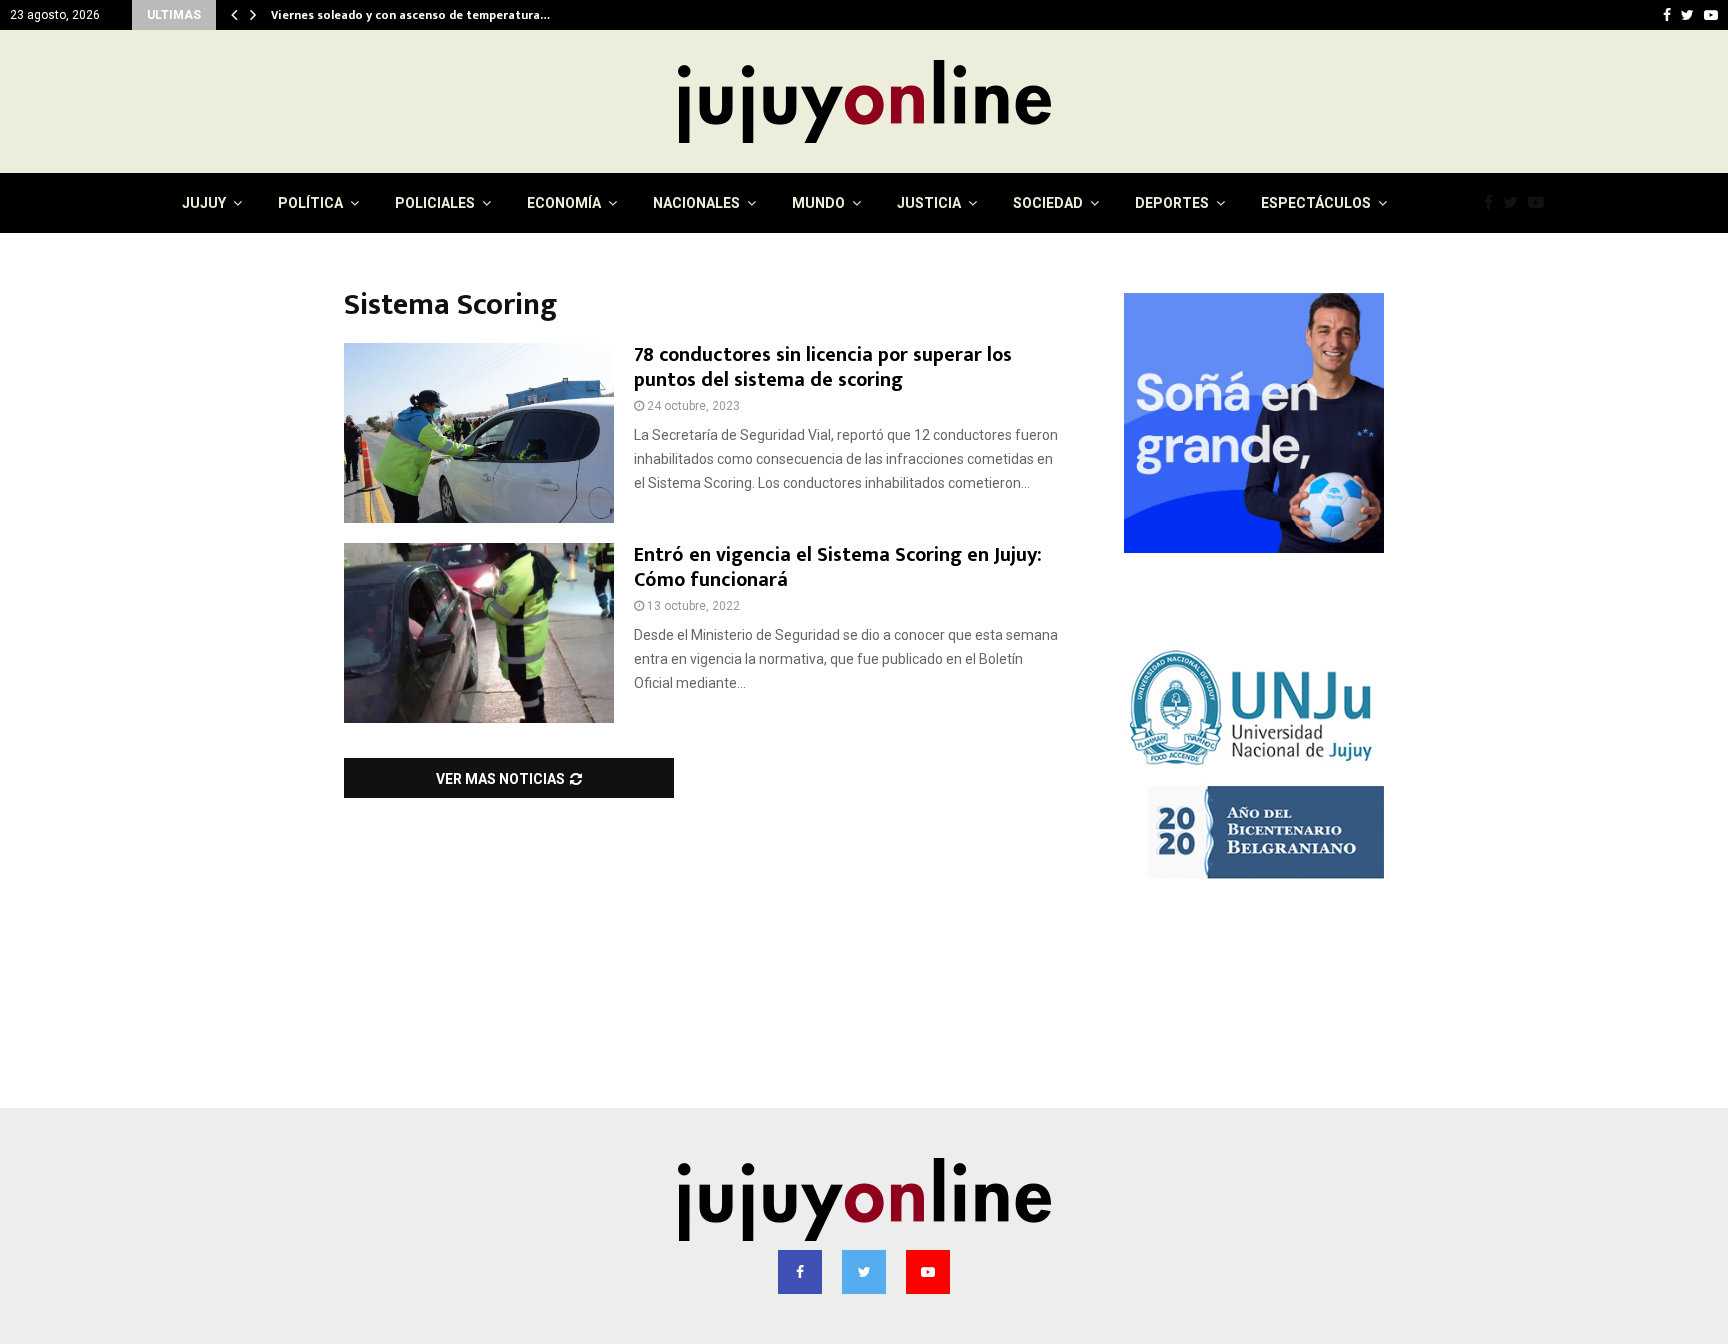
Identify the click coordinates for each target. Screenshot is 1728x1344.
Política (310, 203)
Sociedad (1048, 203)
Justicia (929, 203)
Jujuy (204, 203)
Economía (564, 203)
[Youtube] (1541, 203)
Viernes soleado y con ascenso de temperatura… (423, 15)
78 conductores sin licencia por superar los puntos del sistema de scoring (823, 367)
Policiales (435, 203)
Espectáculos (1316, 203)
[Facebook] (1493, 203)
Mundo (818, 203)
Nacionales (696, 203)
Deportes (1172, 203)
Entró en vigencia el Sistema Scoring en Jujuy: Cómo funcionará (838, 567)
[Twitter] (1515, 203)
